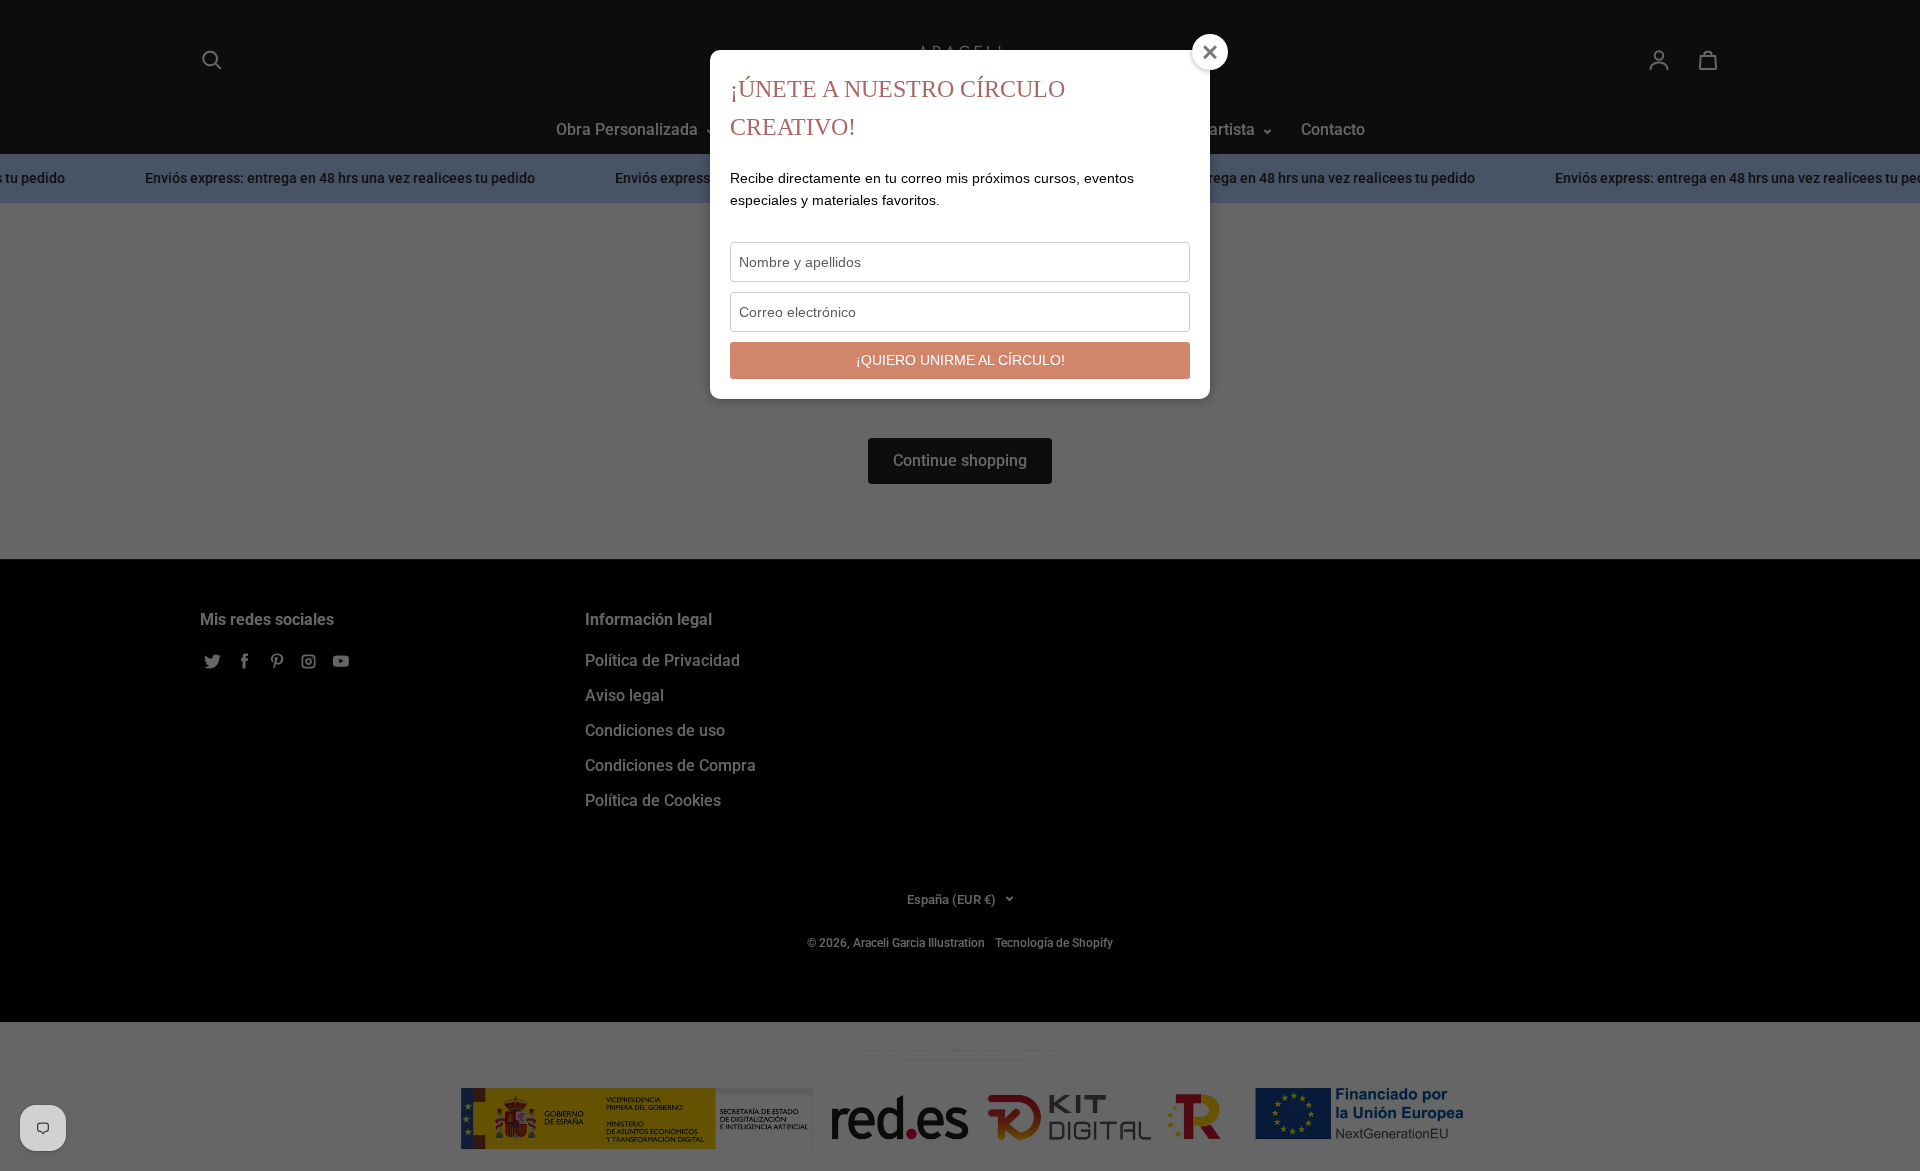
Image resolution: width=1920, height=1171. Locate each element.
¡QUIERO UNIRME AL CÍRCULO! (960, 360)
